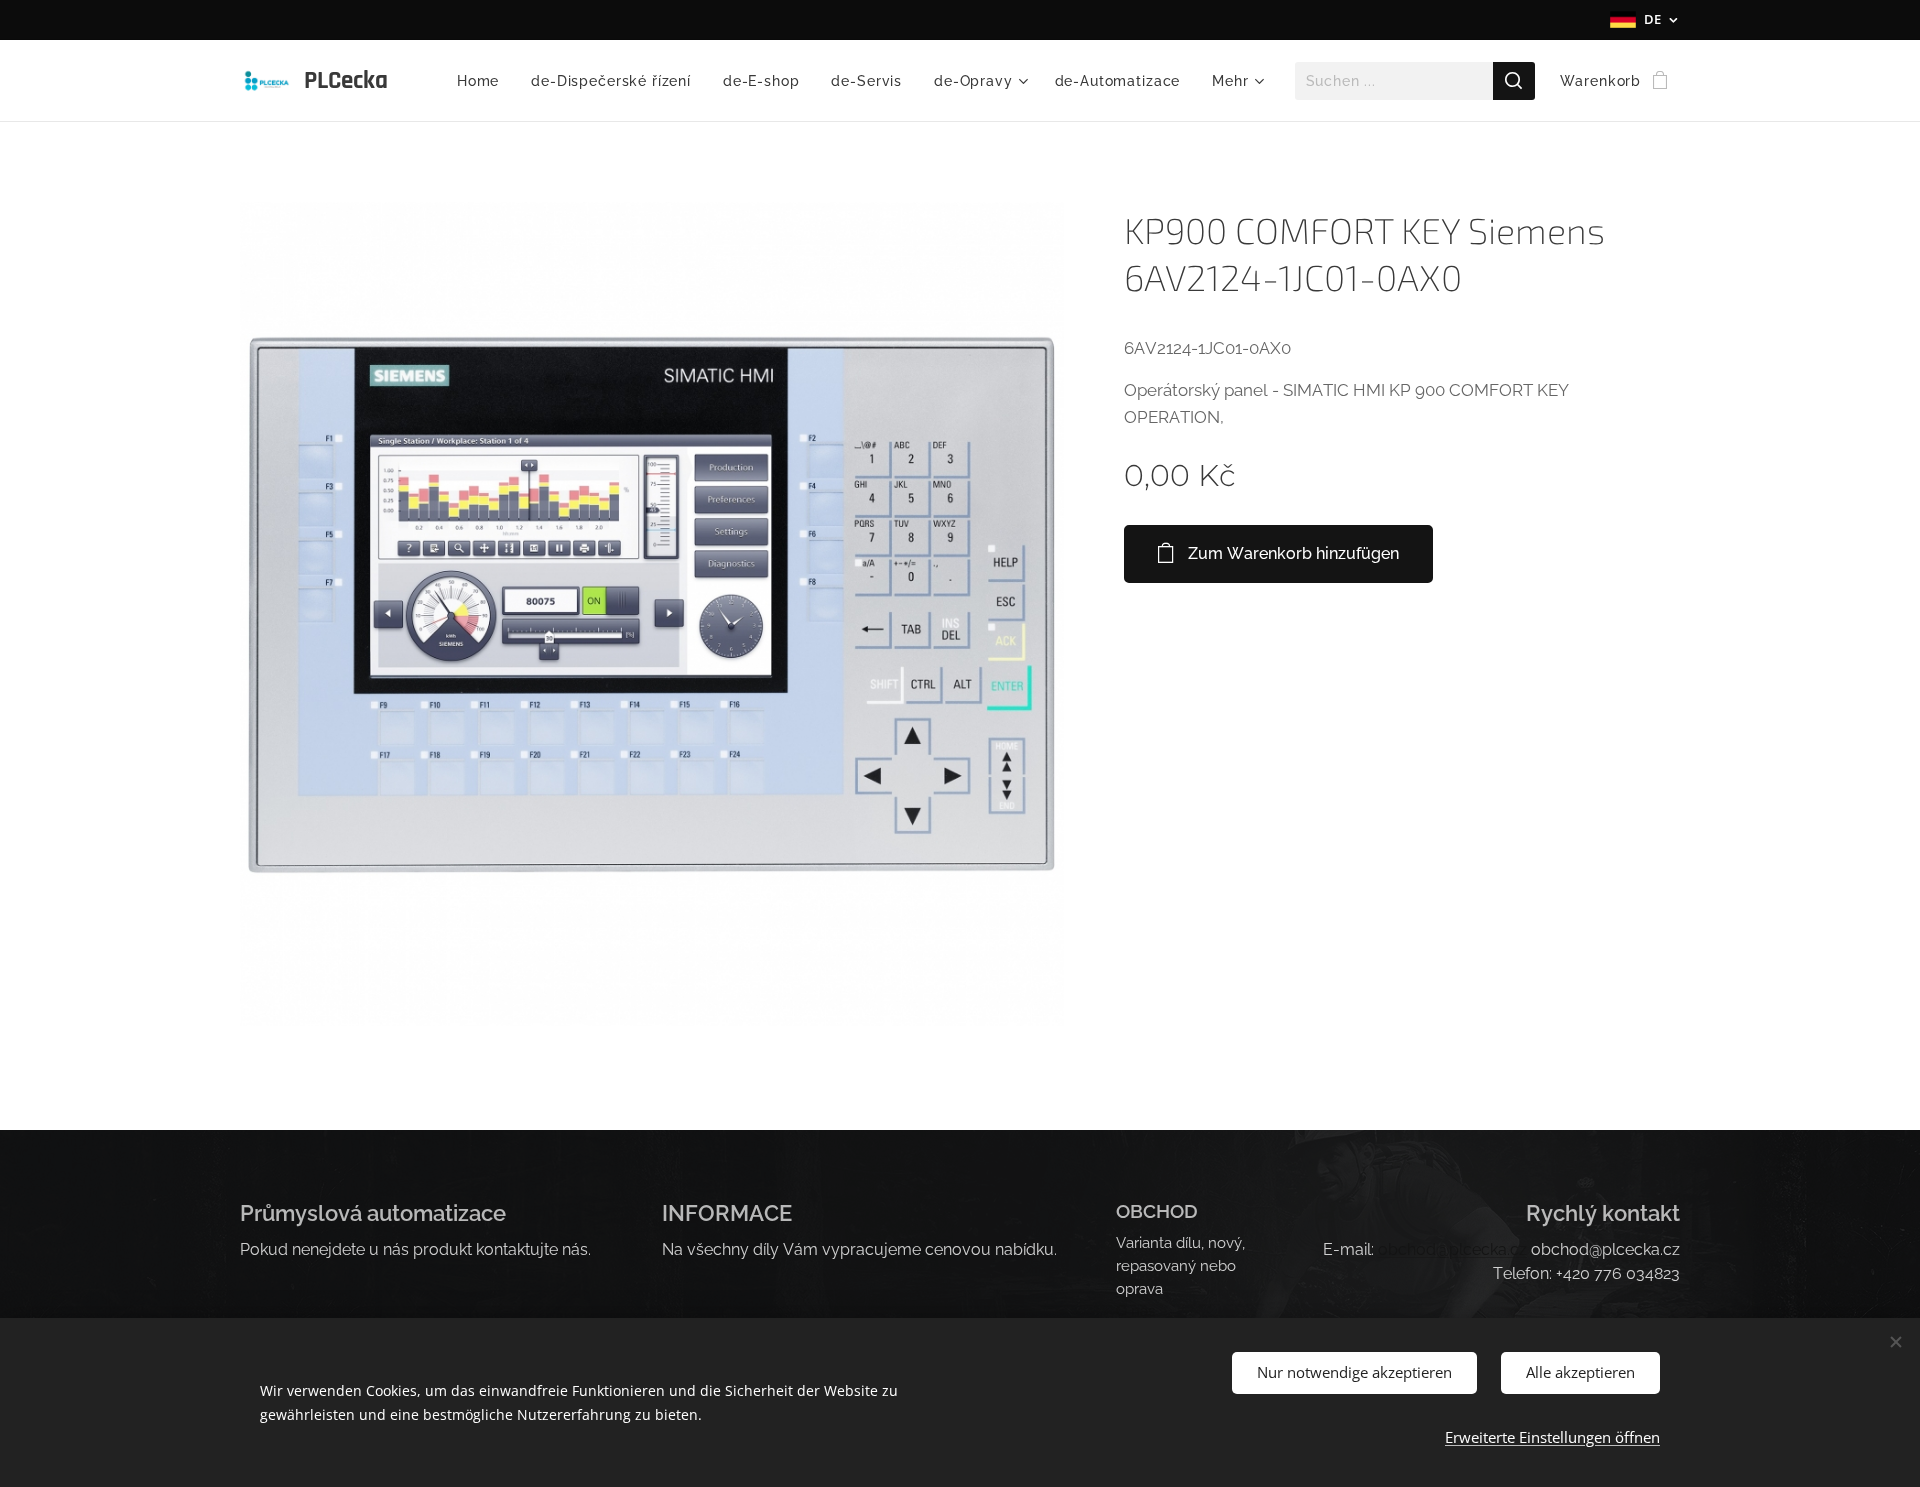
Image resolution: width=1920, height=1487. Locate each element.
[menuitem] (483, 81)
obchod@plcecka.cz (1452, 1249)
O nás (1135, 1311)
